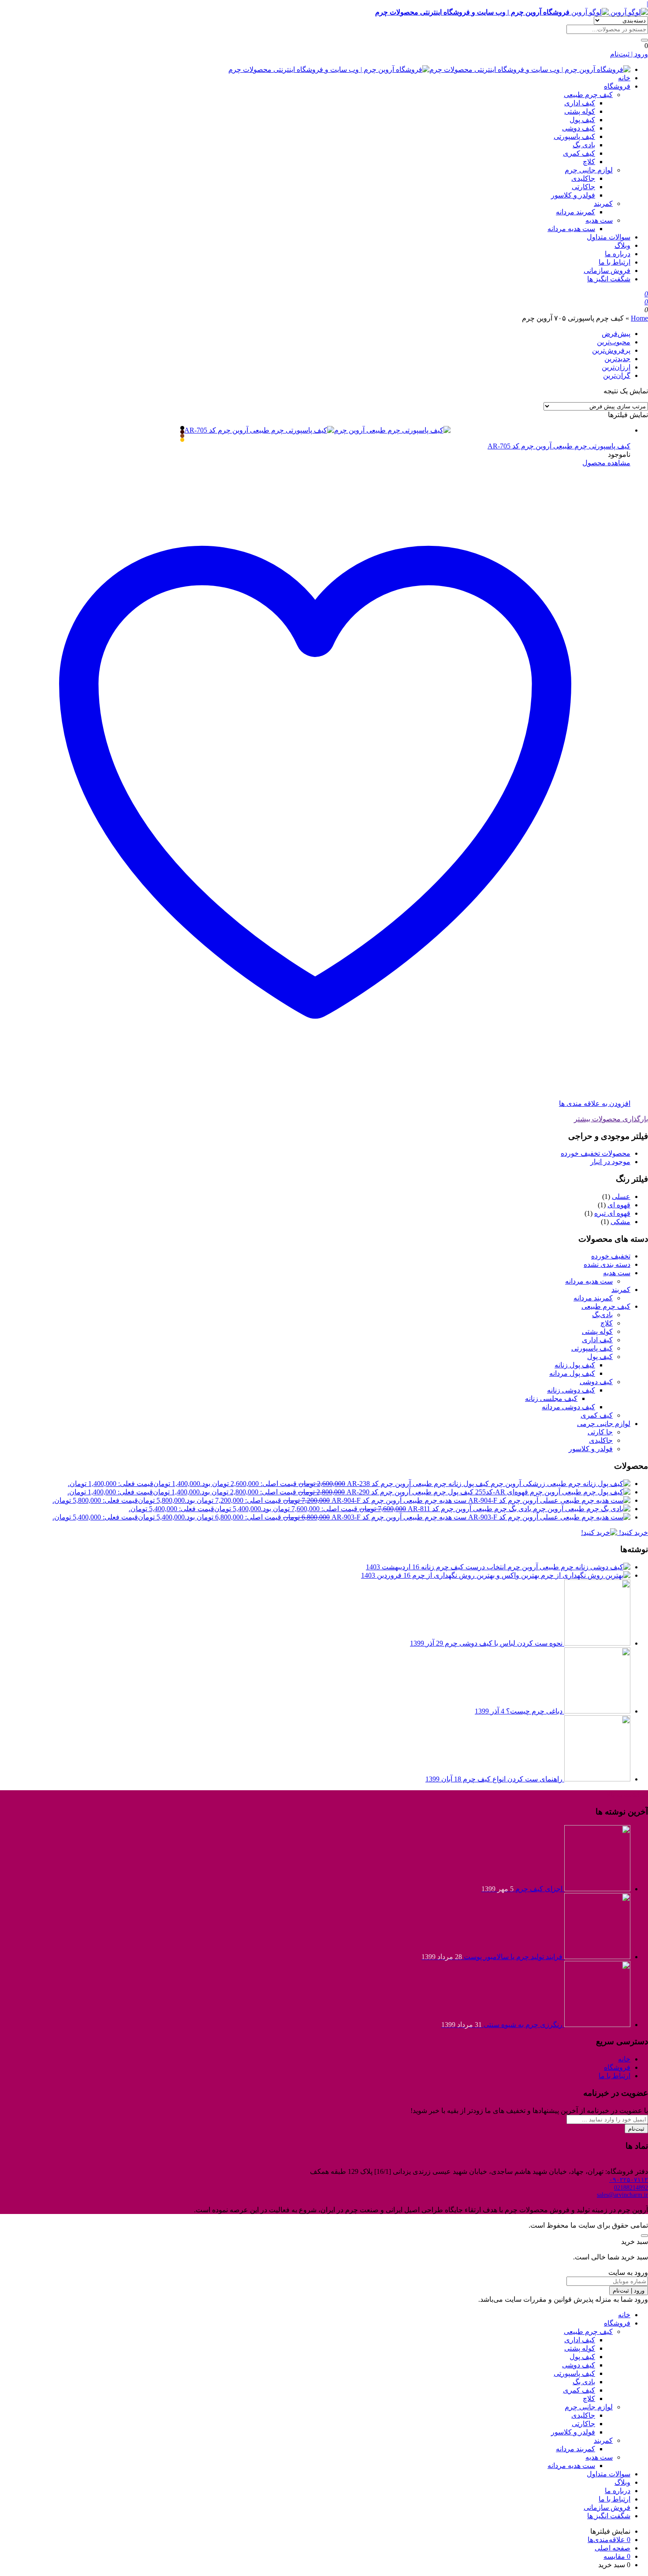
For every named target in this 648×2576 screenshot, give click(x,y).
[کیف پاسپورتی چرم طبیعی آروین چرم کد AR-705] (317, 434)
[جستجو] (644, 40)
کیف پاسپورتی (574, 136)
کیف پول (582, 120)
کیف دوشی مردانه (568, 1407)
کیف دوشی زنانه (571, 1390)
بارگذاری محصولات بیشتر (611, 1119)
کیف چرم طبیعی (588, 95)
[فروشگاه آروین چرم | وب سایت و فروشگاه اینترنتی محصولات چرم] (429, 69)
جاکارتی (583, 187)
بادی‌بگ (602, 1315)
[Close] (644, 2236)
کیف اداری (580, 103)
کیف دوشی (579, 128)
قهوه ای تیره (612, 1213)
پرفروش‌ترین (611, 350)
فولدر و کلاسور (573, 195)
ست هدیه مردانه (571, 229)
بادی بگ (584, 145)
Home (639, 318)
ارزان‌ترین (616, 367)
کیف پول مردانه (572, 1373)
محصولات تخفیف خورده (596, 1153)
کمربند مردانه (575, 212)
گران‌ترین (617, 375)
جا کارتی (600, 1432)
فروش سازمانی (607, 271)
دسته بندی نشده (607, 1264)
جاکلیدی (583, 178)
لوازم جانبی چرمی (604, 1424)
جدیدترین (617, 359)
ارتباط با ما (614, 262)
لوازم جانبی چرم (589, 170)
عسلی (621, 1197)
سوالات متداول (609, 237)
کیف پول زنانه (575, 1365)
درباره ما (618, 254)
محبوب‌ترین (614, 342)
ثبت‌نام (636, 2129)
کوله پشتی (580, 111)
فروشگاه (617, 86)
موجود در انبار (610, 1162)
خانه (624, 78)
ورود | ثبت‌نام (629, 54)
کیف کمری (579, 153)
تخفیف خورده (611, 1256)
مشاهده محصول (606, 463)
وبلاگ (622, 245)
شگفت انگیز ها (609, 279)
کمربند (603, 203)
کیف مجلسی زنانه (551, 1398)
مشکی (620, 1222)
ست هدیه (599, 220)
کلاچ (589, 162)
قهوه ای (619, 1205)
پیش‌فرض (616, 334)
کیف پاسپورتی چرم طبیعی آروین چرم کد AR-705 (559, 446)
